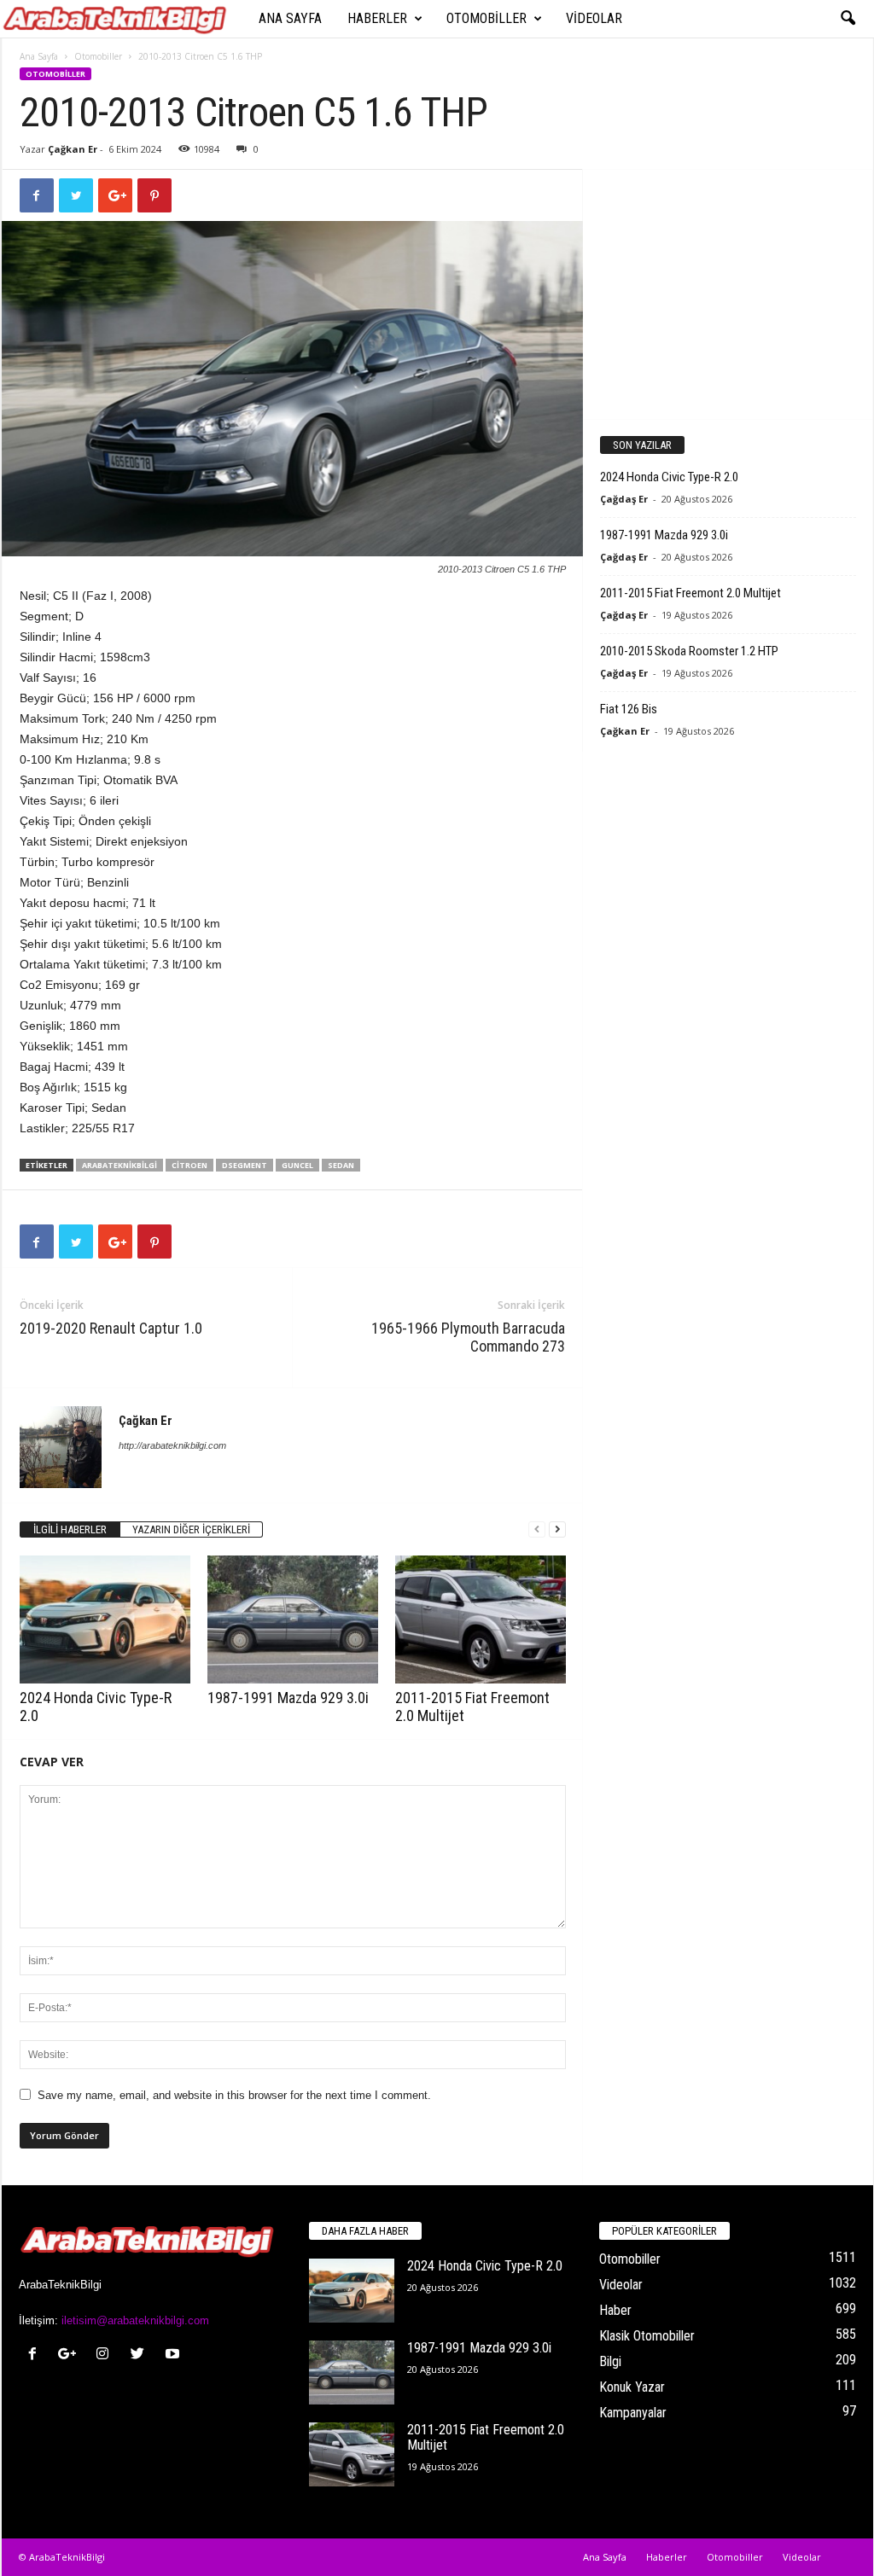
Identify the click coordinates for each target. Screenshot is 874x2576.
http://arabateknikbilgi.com (172, 1445)
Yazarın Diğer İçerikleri (191, 1529)
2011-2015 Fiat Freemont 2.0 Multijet (690, 593)
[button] (848, 19)
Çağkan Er (73, 149)
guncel (297, 1165)
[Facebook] (36, 2355)
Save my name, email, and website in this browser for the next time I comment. (234, 2095)
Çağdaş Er (624, 499)
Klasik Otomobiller (647, 2336)
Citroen (189, 1165)
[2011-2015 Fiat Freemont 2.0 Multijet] (481, 1619)
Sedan (341, 1165)
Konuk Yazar (632, 2387)
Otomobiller (487, 18)
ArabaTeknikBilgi (119, 1165)
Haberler (377, 18)
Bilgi (610, 2361)
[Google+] (71, 2355)
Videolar (594, 18)
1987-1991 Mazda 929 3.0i (288, 1698)
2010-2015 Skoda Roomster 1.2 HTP (689, 651)
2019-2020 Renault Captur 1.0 (111, 1328)
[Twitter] (141, 2355)
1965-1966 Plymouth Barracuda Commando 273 (468, 1337)
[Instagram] (106, 2355)
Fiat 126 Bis (629, 709)
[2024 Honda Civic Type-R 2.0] (105, 1619)
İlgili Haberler (70, 1529)
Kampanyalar (633, 2413)
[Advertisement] (727, 294)
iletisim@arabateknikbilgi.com (135, 2320)
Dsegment (245, 1165)
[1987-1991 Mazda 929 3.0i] (293, 1619)
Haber (615, 2310)
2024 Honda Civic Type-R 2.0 (669, 477)
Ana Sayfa (290, 18)
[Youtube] (175, 2355)
